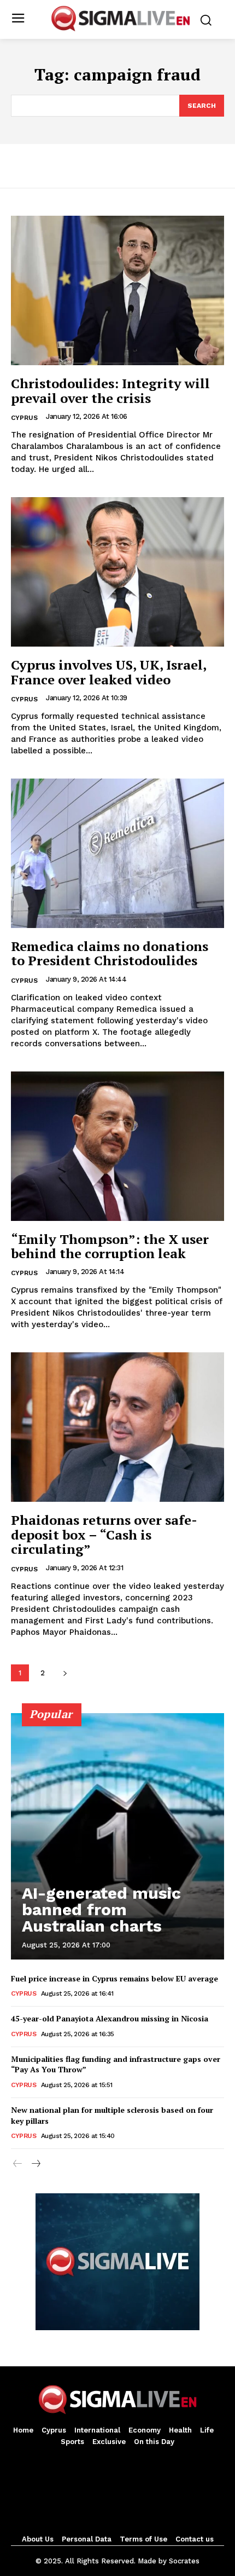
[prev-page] (18, 2164)
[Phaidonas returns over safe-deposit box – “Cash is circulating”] (117, 1427)
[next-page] (65, 1673)
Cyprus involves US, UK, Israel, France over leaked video (109, 672)
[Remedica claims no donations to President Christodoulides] (117, 853)
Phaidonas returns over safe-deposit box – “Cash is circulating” (104, 1534)
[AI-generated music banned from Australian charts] (117, 1836)
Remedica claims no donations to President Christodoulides (110, 953)
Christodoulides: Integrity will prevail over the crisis (110, 390)
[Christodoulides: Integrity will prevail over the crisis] (117, 290)
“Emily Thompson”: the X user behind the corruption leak (110, 1246)
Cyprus (24, 418)
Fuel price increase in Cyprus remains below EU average (114, 1978)
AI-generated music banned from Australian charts (101, 1909)
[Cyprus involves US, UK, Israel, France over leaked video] (117, 572)
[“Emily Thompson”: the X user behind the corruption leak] (117, 1146)
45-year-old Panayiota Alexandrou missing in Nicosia (110, 2018)
